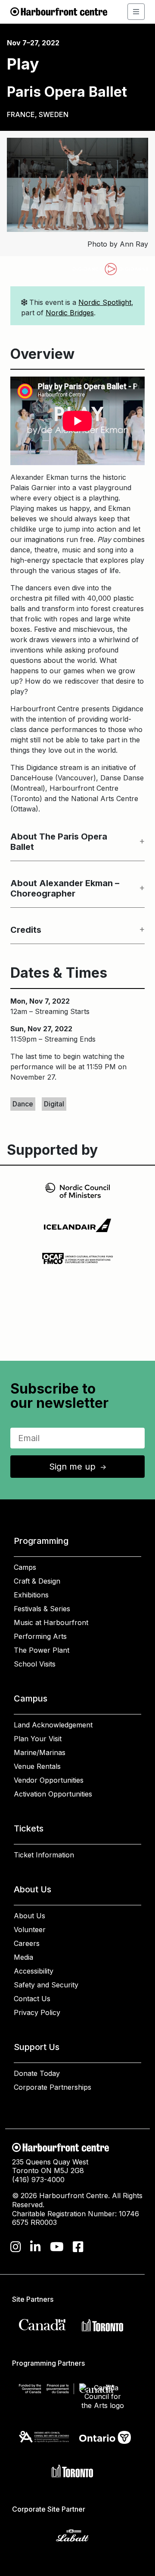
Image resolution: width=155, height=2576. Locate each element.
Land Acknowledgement (53, 1725)
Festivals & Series (42, 1609)
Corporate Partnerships (53, 2087)
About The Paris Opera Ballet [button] (59, 842)
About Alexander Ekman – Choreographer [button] (65, 888)
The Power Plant (42, 1650)
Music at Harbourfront (51, 1622)
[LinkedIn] (36, 2247)
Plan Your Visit (38, 1739)
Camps (25, 1567)
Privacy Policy (37, 2012)
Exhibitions (31, 1595)
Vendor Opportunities (49, 1780)
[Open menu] (136, 12)
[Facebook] (78, 2247)
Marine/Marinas (40, 1752)
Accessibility (34, 1971)
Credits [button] (26, 930)
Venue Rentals (37, 1766)
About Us (29, 1916)
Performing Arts (40, 1636)
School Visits (35, 1664)
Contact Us (32, 1999)
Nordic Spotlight (105, 302)
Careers (27, 1943)
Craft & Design (37, 1581)
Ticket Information (44, 1855)
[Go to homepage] (59, 11)
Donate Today (37, 2073)
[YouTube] (57, 2247)
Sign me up (78, 1467)
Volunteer (30, 1930)
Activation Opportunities (53, 1794)
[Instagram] (16, 2247)
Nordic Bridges (70, 313)
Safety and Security (46, 1985)
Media (23, 1957)
